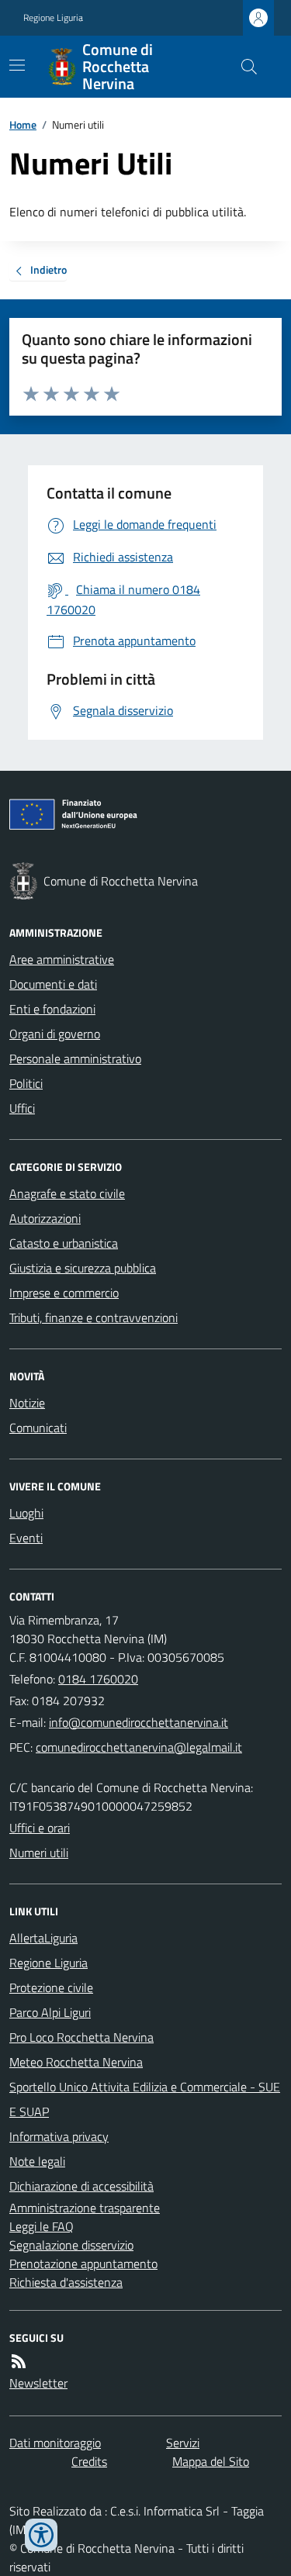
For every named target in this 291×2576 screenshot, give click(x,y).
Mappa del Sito (211, 2461)
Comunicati (38, 1428)
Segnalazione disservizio (71, 2245)
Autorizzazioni (45, 1218)
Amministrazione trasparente (85, 2208)
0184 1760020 (98, 1679)
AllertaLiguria (43, 1938)
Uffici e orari (40, 1828)
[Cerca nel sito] (243, 67)
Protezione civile (51, 1987)
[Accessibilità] (41, 2535)
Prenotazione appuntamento (83, 2263)
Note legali (37, 2161)
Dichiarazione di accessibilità (81, 2186)
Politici (26, 1083)
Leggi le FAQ (42, 2226)
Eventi (26, 1538)
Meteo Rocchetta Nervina (76, 2062)
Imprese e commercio (64, 1293)
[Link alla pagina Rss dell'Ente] (19, 2361)
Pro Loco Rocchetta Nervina (81, 2037)
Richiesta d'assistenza (66, 2282)
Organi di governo (55, 1034)
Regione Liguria (53, 18)
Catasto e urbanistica (64, 1243)
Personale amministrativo (75, 1058)
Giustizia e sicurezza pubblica (83, 1268)
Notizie (27, 1403)
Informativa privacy (59, 2136)
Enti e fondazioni (52, 1009)
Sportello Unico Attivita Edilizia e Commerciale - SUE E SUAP (145, 2099)
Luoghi (26, 1513)
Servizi (183, 2443)
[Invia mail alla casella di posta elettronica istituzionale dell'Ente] (139, 1722)
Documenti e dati (53, 984)
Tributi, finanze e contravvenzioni (94, 1317)
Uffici (22, 1108)
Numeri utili (39, 1853)
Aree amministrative (62, 959)
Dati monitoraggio (55, 2443)
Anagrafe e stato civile (67, 1193)
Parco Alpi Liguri (50, 2012)
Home (23, 124)
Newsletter (38, 2383)
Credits (89, 2461)
